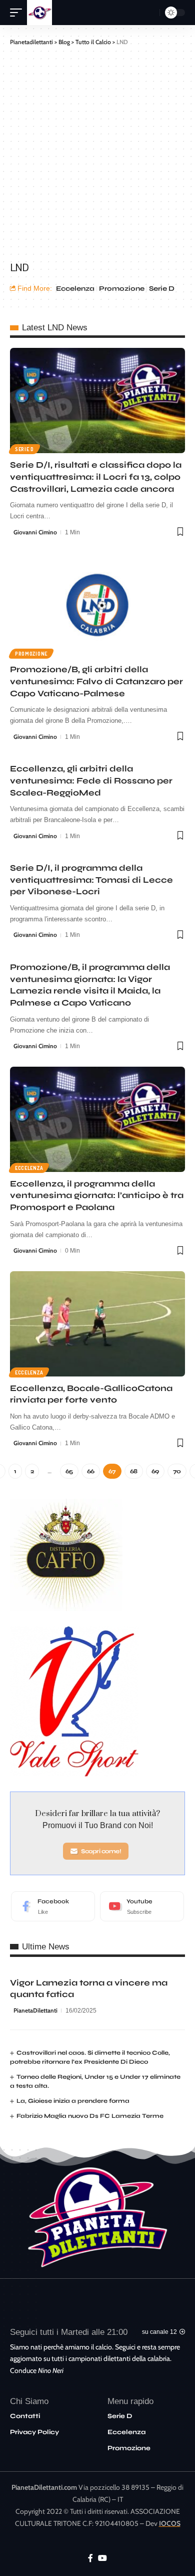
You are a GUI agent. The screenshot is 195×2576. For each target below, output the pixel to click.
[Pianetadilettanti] (39, 13)
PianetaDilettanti (35, 2010)
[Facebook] (53, 1906)
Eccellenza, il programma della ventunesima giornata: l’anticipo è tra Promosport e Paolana (97, 1196)
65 (69, 1471)
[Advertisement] (97, 152)
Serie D (162, 288)
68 (134, 1471)
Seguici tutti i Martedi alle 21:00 (69, 2332)
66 (91, 1471)
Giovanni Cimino (35, 532)
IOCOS (170, 2523)
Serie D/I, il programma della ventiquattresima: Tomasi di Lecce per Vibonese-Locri (91, 880)
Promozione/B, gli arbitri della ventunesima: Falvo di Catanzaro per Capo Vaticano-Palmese (96, 681)
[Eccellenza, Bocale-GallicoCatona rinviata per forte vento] (97, 1324)
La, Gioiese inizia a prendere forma (73, 2101)
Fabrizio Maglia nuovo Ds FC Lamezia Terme (90, 2116)
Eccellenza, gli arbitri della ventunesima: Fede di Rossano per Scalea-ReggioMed (91, 781)
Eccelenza (75, 288)
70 (177, 1471)
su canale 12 (159, 2332)
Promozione (122, 288)
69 (155, 1471)
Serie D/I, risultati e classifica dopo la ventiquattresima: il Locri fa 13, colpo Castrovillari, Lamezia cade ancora (96, 477)
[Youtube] (142, 1906)
